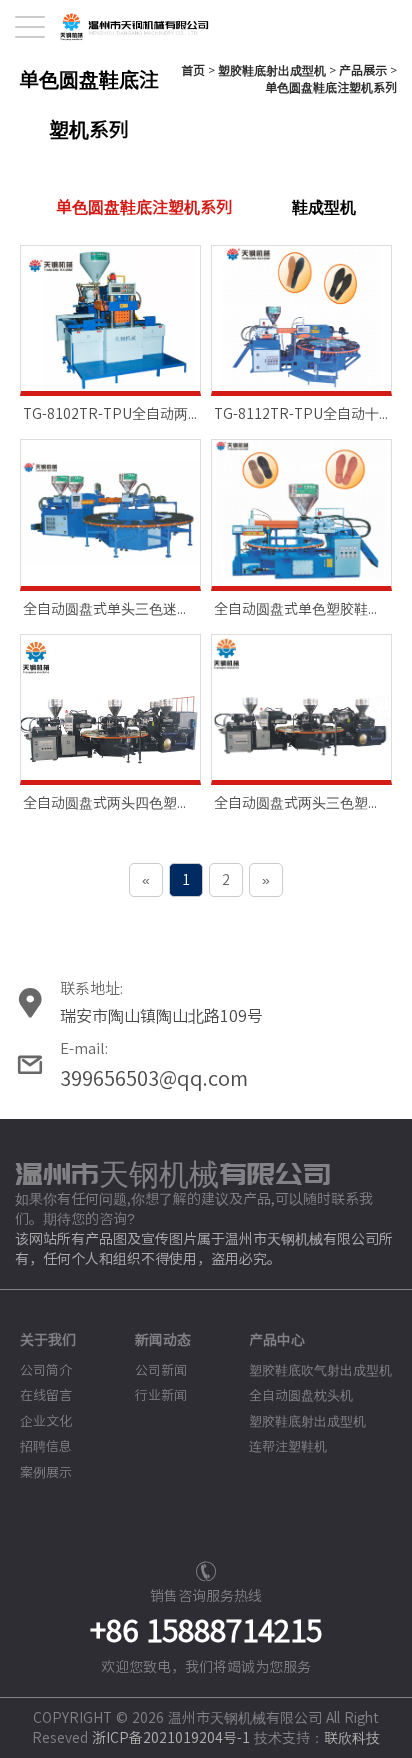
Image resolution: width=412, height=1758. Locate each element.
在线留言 (46, 1395)
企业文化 (46, 1421)
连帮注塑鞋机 (288, 1446)
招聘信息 (46, 1446)
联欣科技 (352, 1738)
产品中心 (277, 1340)
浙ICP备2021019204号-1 (171, 1738)
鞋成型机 (324, 207)
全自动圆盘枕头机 (301, 1395)
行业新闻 (161, 1395)
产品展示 (363, 70)
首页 (193, 70)
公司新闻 (161, 1370)
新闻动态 (163, 1340)
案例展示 (46, 1472)
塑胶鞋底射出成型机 (272, 70)
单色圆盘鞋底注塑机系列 (331, 87)
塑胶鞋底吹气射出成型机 (320, 1370)
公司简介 (46, 1370)
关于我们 (48, 1340)
